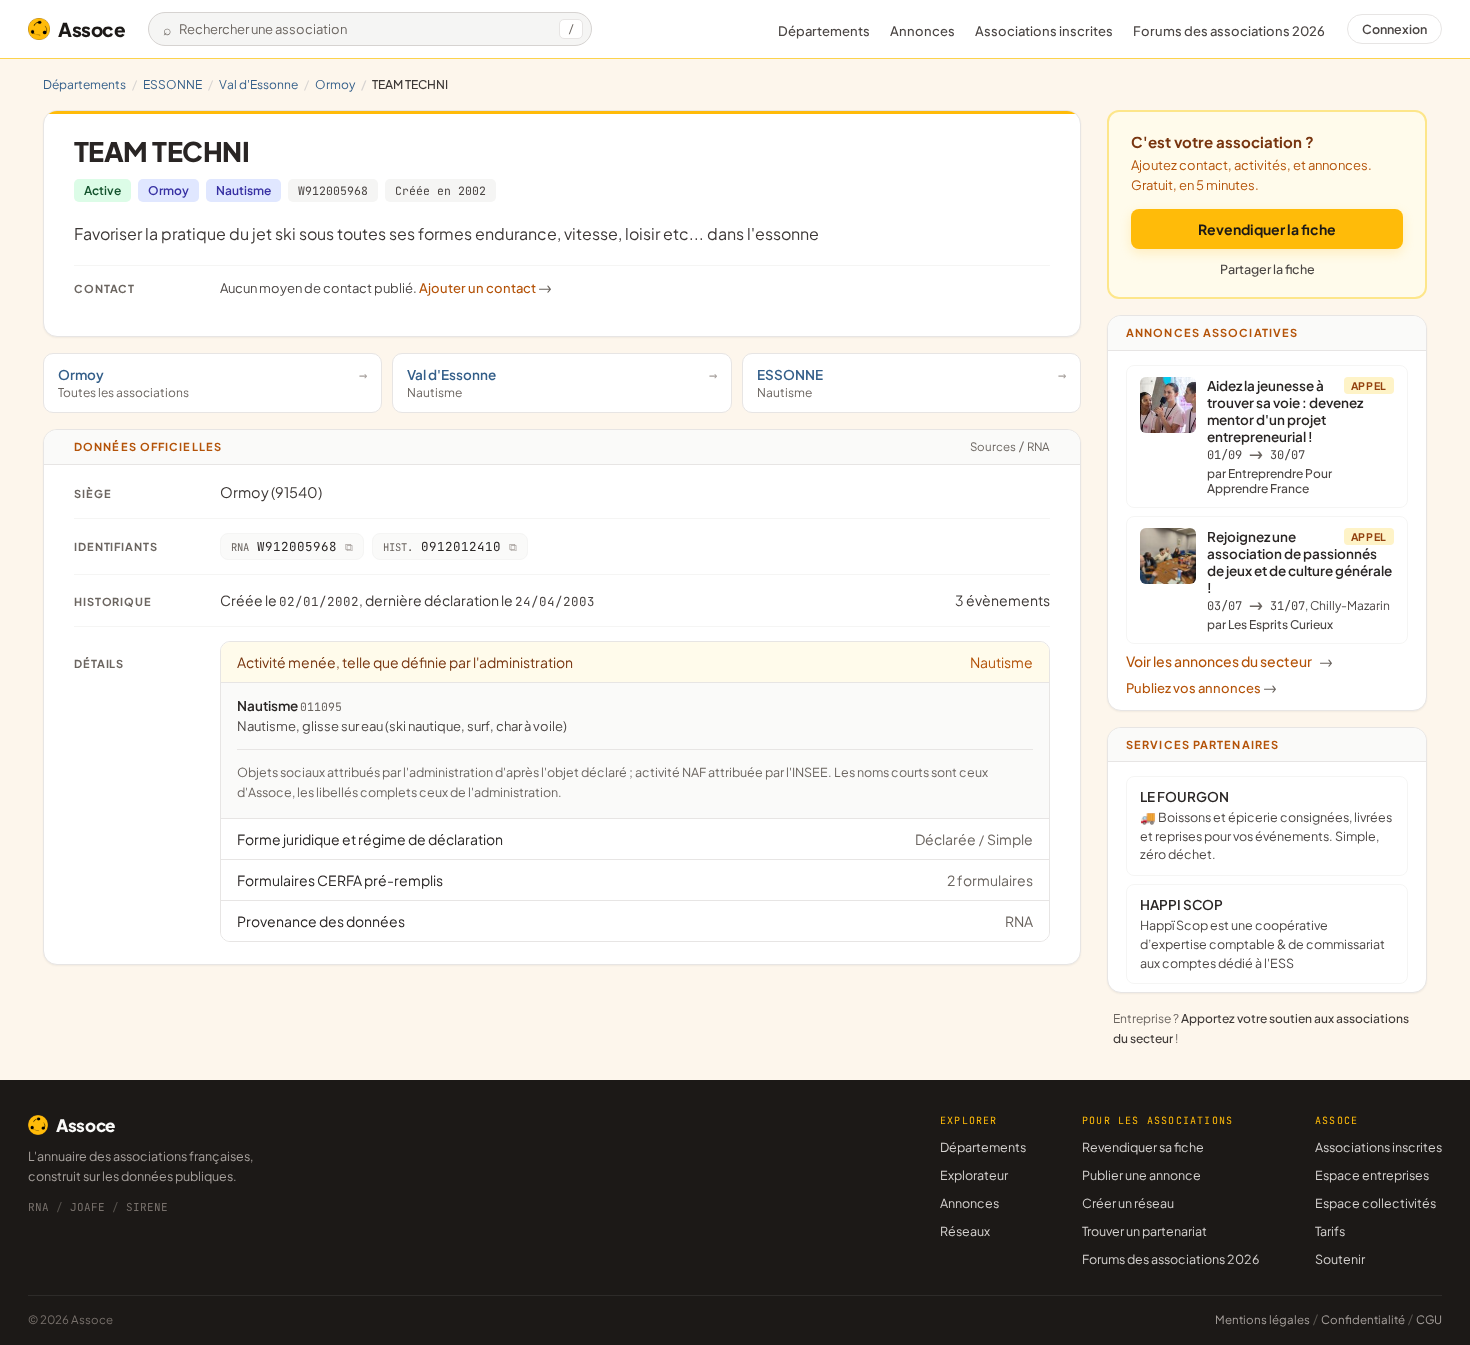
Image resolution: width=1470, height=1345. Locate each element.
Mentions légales (1262, 1319)
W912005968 (333, 190)
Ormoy (335, 84)
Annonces (922, 31)
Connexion (1394, 29)
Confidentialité (1363, 1319)
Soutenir (1340, 1259)
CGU (1429, 1319)
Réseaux (965, 1231)
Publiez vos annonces (1201, 688)
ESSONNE (172, 84)
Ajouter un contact (485, 288)
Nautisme (243, 190)
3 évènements (1002, 600)
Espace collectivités (1375, 1203)
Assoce (92, 29)
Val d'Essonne (258, 84)
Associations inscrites (1044, 31)
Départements (824, 31)
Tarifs (1330, 1231)
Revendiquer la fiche (1267, 229)
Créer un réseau (1128, 1203)
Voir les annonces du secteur (1229, 661)
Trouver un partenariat (1144, 1231)
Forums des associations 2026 (1170, 1259)
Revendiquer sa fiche (1143, 1147)
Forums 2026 (1229, 31)
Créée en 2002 (440, 190)
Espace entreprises (1372, 1175)
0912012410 (442, 546)
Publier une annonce (1141, 1175)
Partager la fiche (1267, 269)
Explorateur (974, 1175)
